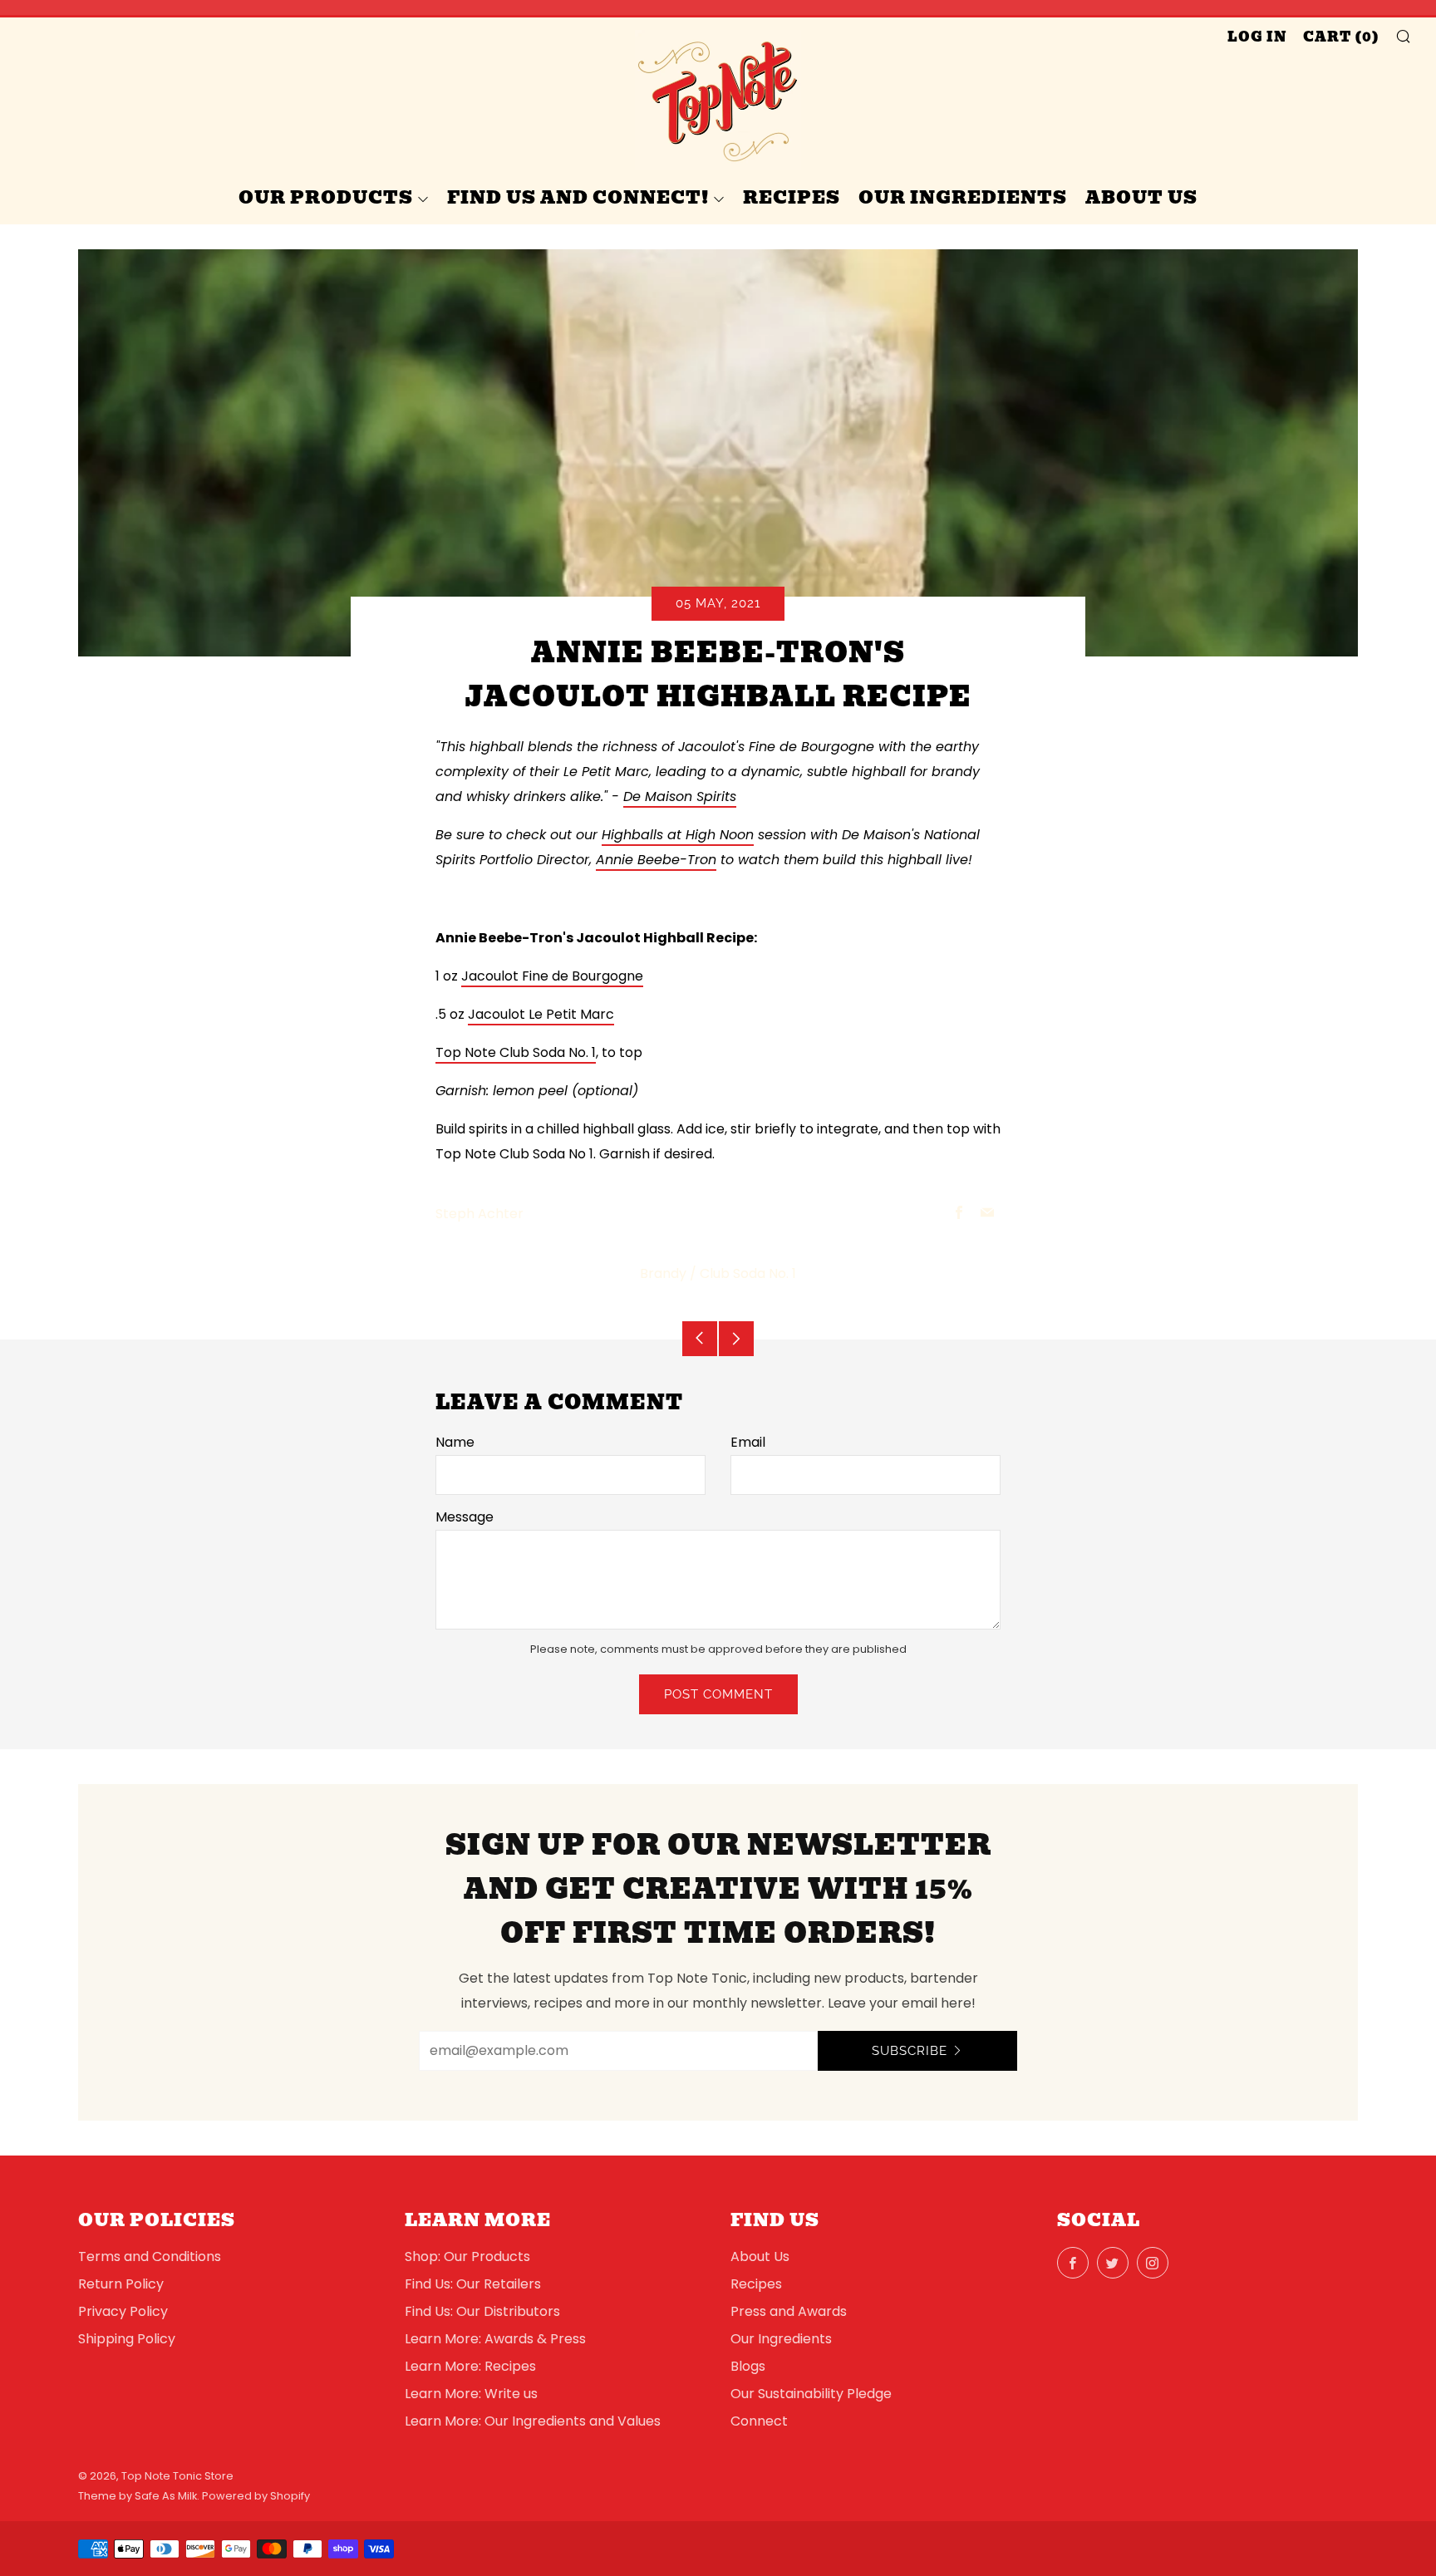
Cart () (1341, 37)
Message (465, 1517)
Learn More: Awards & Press (495, 2339)
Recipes (792, 197)
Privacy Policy (123, 2311)
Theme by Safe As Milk (138, 2496)
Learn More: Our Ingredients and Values (533, 2421)
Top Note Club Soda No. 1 (516, 1052)
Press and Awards (789, 2311)
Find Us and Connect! (578, 197)
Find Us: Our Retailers (473, 2284)
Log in (1257, 37)
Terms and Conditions (150, 2256)
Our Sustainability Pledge (811, 2394)
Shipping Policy (127, 2339)
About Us (1141, 197)
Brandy (663, 1273)
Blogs (748, 2366)
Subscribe (910, 2051)
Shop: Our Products (467, 2256)
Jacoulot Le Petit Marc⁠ (541, 1014)
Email (748, 1442)
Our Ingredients (963, 197)
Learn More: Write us (471, 2394)
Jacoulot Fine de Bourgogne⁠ (552, 976)
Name (455, 1442)
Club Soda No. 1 (748, 1273)
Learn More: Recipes (470, 2366)
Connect (759, 2421)
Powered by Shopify (256, 2496)
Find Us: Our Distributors (482, 2311)
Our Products (326, 197)
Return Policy (121, 2284)
